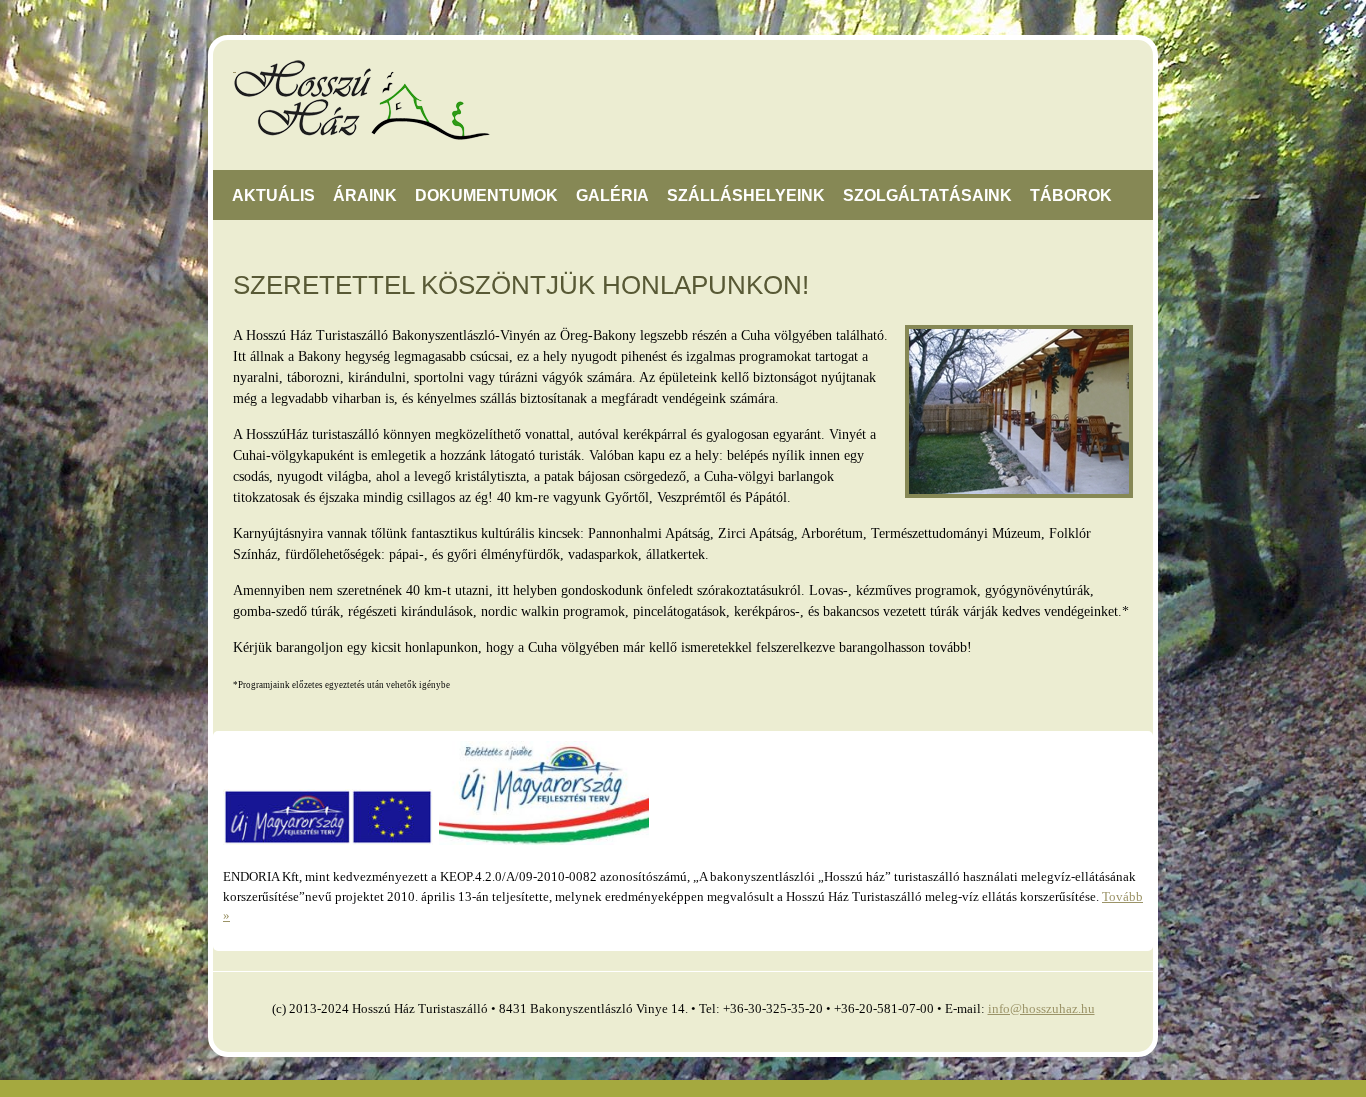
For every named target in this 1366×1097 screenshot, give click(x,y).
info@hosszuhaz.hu (1041, 1008)
